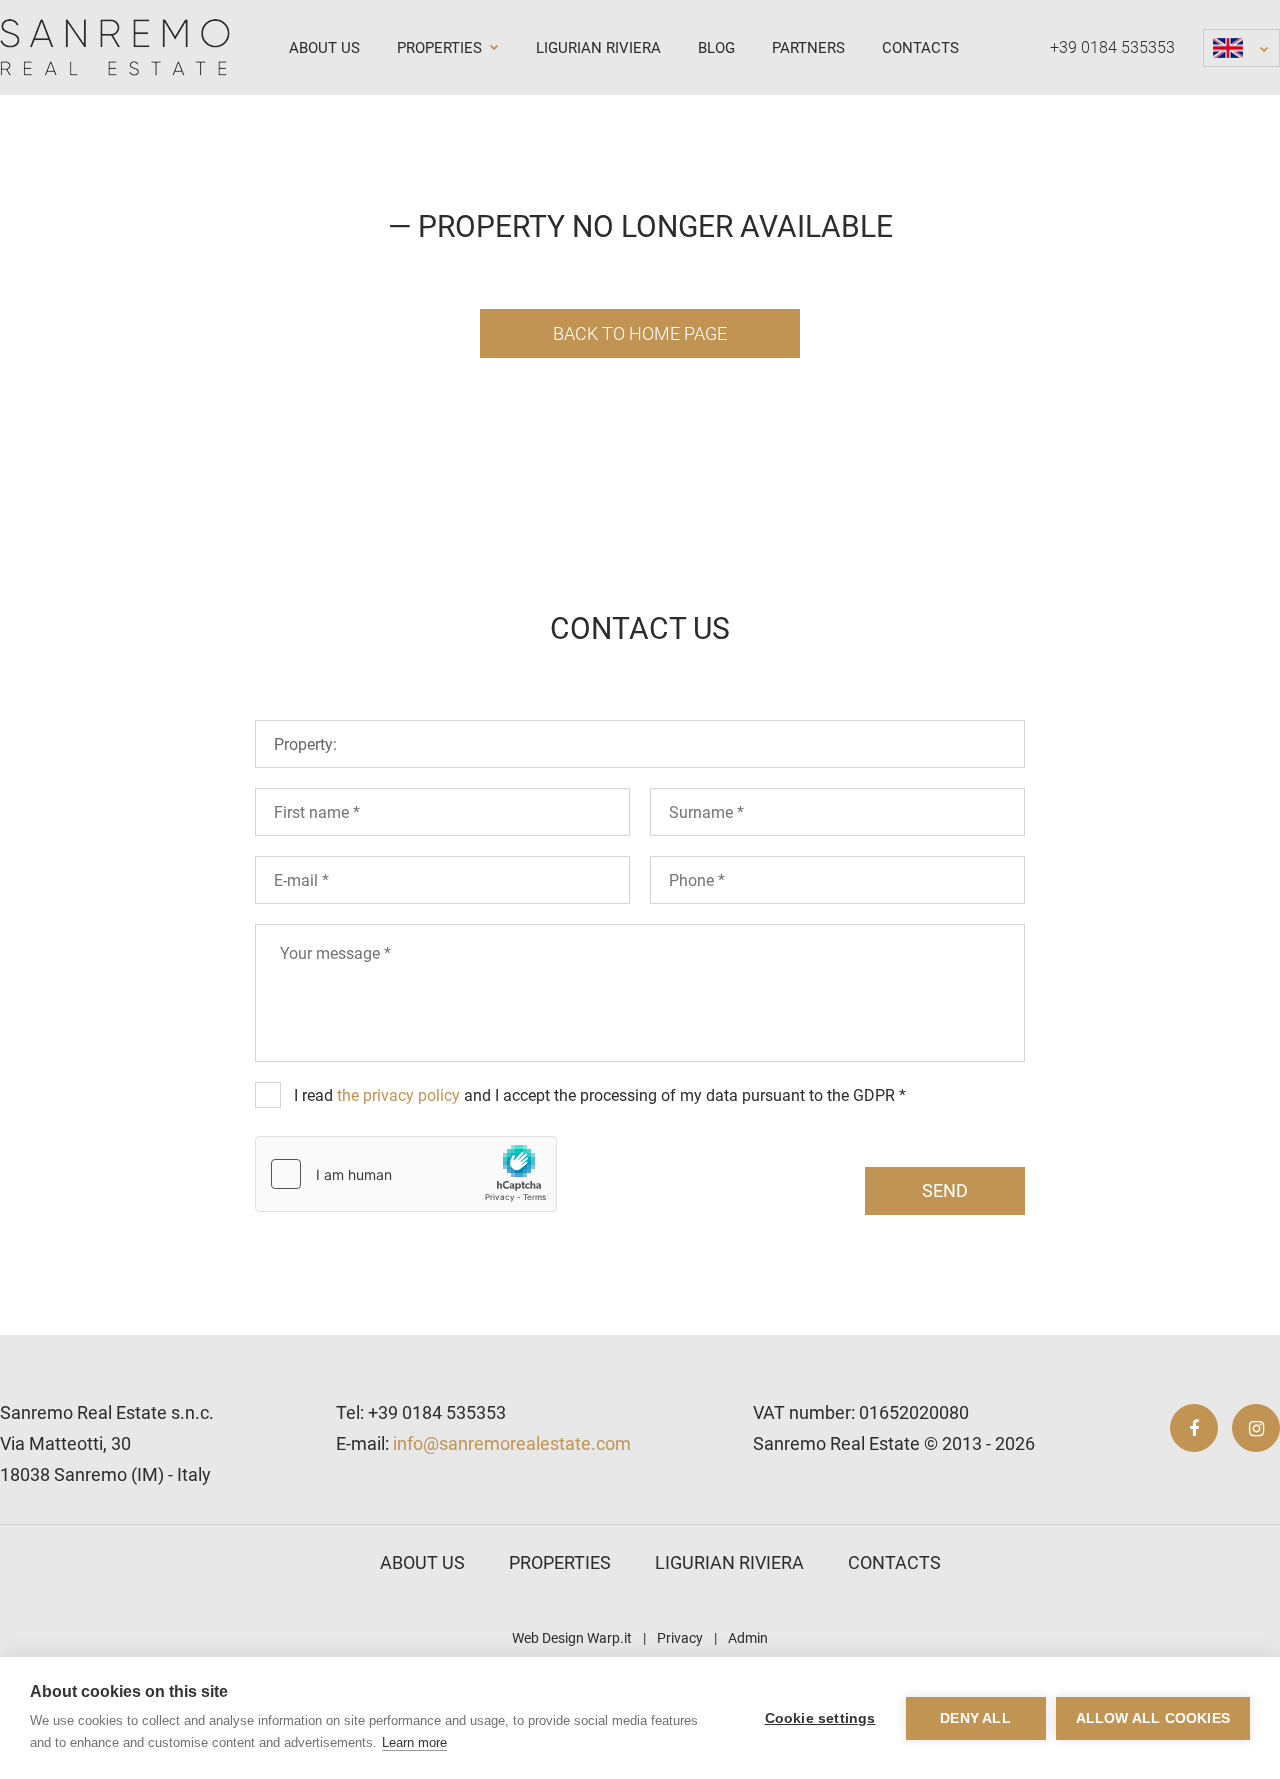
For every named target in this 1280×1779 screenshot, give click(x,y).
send (945, 1190)
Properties (441, 48)
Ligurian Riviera (598, 48)
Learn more (414, 1742)
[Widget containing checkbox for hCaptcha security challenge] (406, 1174)
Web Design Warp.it (572, 1638)
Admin (748, 1638)
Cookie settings (820, 1718)
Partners (808, 48)
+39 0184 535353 (1112, 47)
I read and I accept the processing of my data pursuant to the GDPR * (600, 1095)
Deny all (975, 1718)
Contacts (920, 48)
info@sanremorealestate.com (512, 1443)
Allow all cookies (1153, 1718)
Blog (716, 48)
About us (324, 48)
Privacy (680, 1638)
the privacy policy (398, 1095)
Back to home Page (640, 333)
